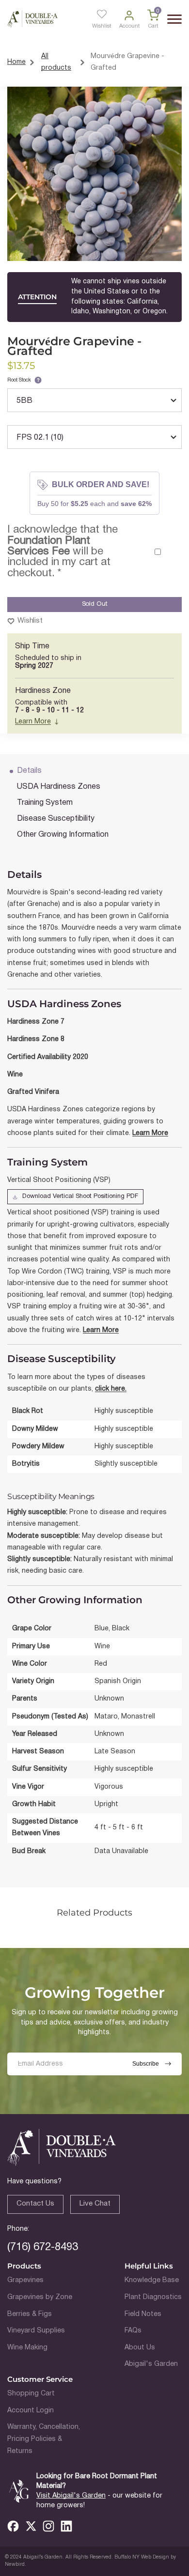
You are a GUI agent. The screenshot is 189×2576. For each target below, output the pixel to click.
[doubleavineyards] (32, 19)
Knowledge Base (152, 2280)
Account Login (31, 2411)
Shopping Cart (31, 2394)
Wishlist (30, 621)
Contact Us (35, 2204)
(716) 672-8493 (43, 2247)
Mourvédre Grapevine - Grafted (127, 62)
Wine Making (27, 2348)
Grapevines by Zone (40, 2297)
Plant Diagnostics (153, 2297)
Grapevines (25, 2280)
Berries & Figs (30, 2314)
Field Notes (143, 2314)
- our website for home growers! (99, 2501)
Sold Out (95, 604)
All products (56, 62)
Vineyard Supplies (36, 2331)
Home (16, 62)
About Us (140, 2348)
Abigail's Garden (151, 2364)
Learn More (33, 722)
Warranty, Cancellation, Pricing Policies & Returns (44, 2439)
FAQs (133, 2331)
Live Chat (95, 2204)
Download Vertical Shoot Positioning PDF (80, 1196)
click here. (111, 1389)
